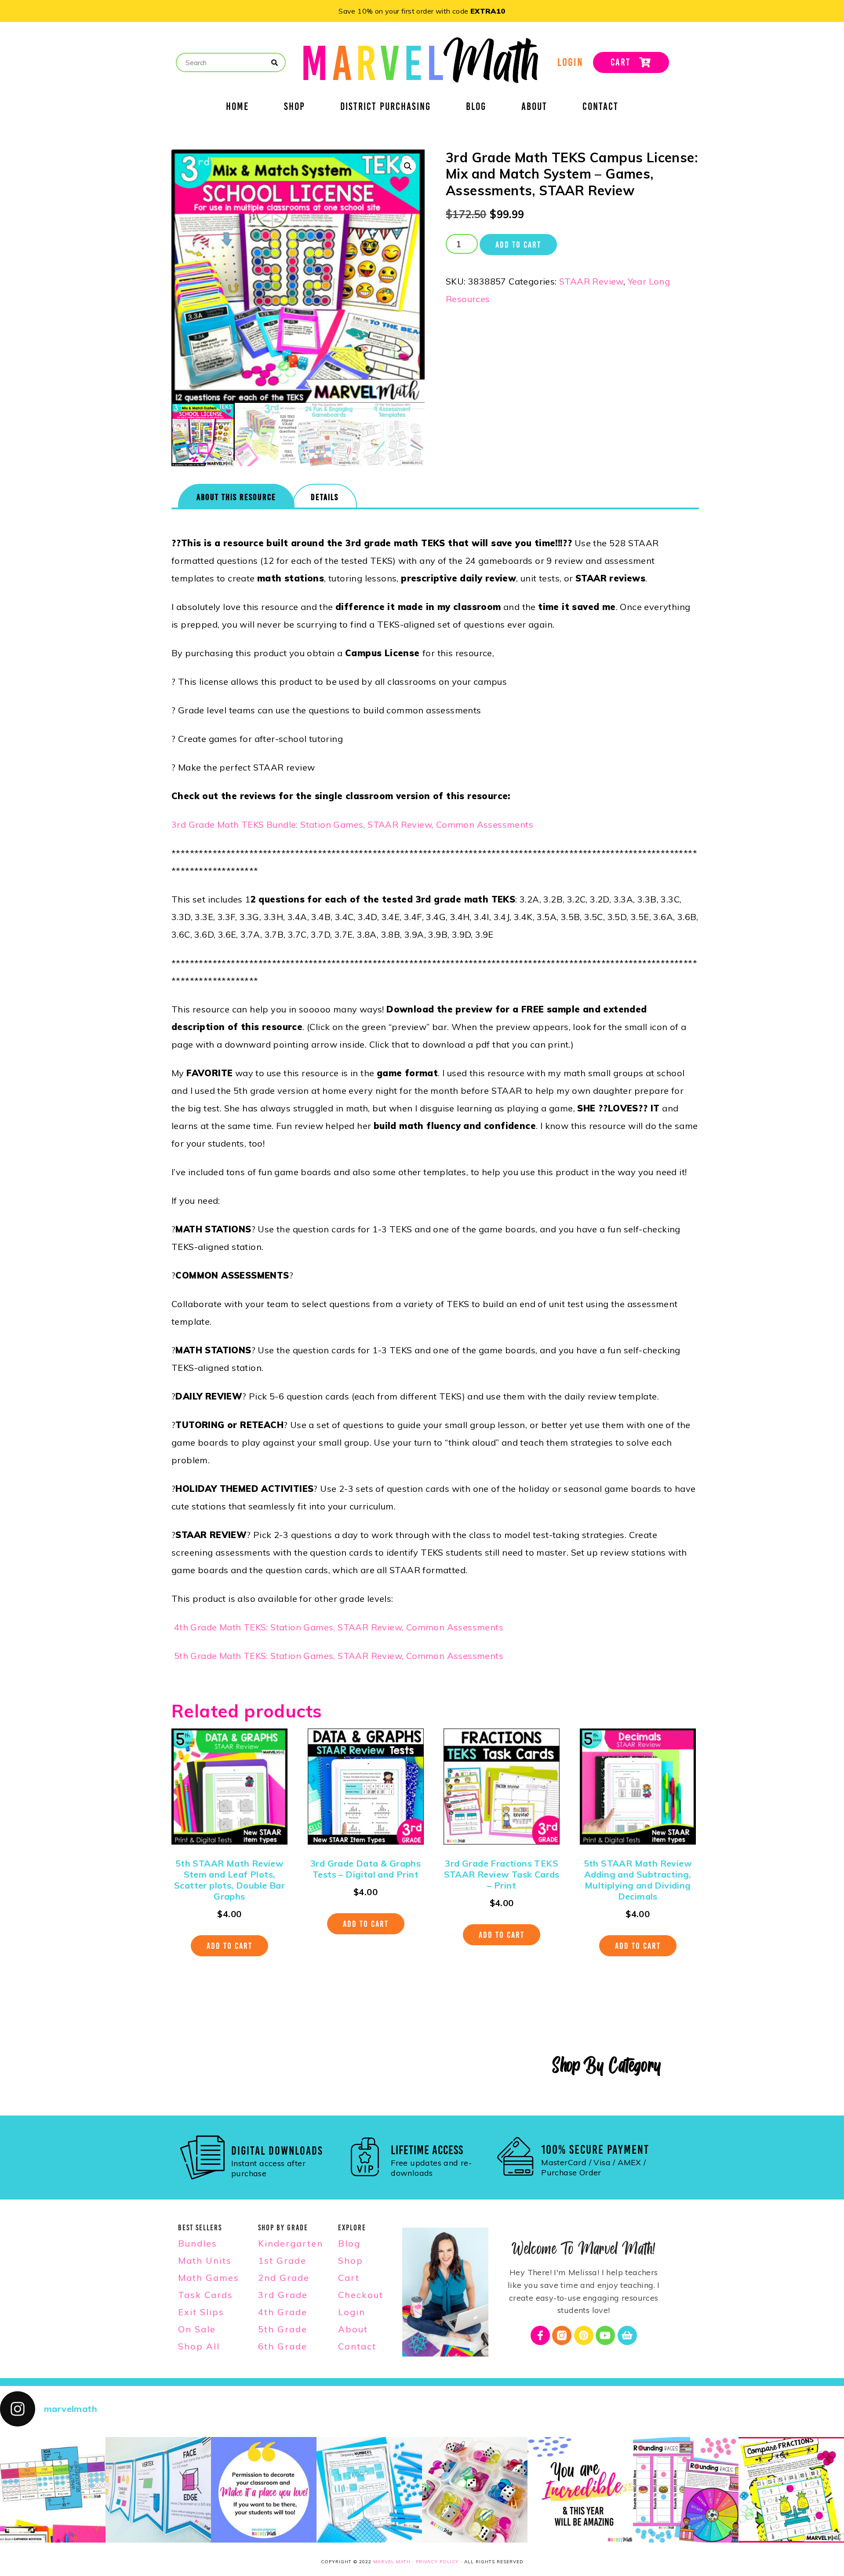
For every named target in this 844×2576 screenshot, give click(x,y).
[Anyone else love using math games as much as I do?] (475, 2490)
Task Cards (206, 2295)
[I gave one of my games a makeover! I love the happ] (791, 2490)
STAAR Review (591, 281)
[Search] (275, 63)
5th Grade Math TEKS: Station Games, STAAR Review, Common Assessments (339, 1656)
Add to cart (518, 245)
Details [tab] (325, 497)
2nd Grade (284, 2278)
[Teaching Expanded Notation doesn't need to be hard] (53, 2490)
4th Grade (283, 2312)
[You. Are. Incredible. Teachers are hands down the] (580, 2490)
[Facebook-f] (540, 2335)
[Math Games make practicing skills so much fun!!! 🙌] (686, 2490)
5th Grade (283, 2329)
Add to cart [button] (229, 1946)
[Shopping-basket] (627, 2335)
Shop (295, 108)
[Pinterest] (584, 2335)
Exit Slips (201, 2312)
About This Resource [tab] (236, 497)
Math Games (209, 2278)
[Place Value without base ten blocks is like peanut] (369, 2490)
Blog (476, 108)
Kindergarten (291, 2243)
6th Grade (283, 2346)
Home (237, 108)
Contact (600, 108)
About (534, 108)
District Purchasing (386, 108)
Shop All (199, 2346)
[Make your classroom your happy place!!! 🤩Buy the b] (264, 2490)
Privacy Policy (437, 2562)
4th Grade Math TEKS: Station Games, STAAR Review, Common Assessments (339, 1627)
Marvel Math (392, 2562)
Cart (349, 2278)
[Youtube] (605, 2335)
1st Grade (282, 2260)
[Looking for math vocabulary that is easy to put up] (158, 2490)
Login (352, 2312)
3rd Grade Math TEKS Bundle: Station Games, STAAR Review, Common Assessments (352, 824)
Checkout (361, 2295)
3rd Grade (283, 2295)
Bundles (198, 2243)
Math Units (205, 2260)
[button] (408, 166)
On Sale (197, 2329)
